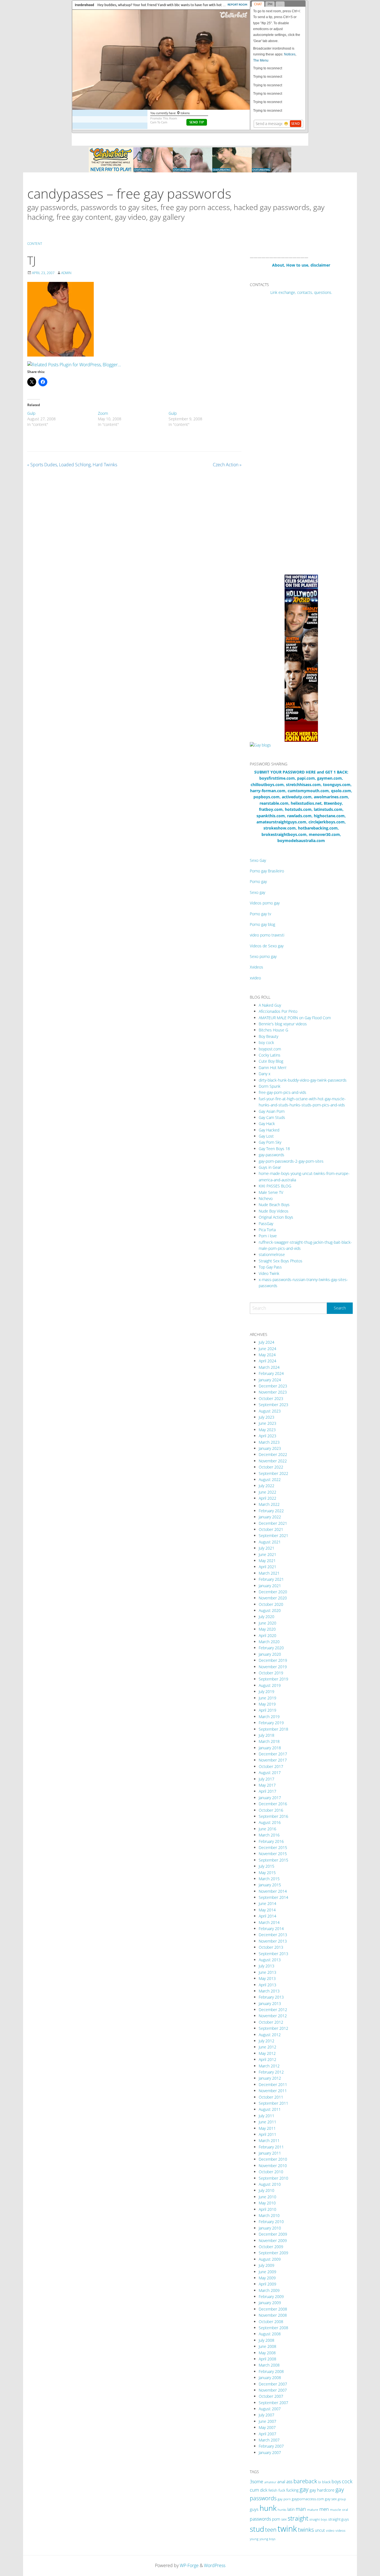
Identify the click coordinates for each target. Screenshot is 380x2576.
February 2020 (271, 1648)
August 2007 (270, 2409)
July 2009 (267, 2265)
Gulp (31, 413)
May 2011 (267, 2128)
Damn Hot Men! (272, 1068)
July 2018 (267, 1735)
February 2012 (271, 2072)
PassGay (266, 1224)
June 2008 (267, 2346)
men (324, 2509)
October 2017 (271, 1766)
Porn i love (268, 1236)
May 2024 (267, 1355)
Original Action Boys (276, 1217)
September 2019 (273, 1679)
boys (336, 2482)
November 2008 (273, 2315)
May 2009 (267, 2278)
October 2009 (271, 2247)
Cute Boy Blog (271, 1061)
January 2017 (270, 1798)
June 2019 (267, 1698)
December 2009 (273, 2234)
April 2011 (267, 2134)
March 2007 (269, 2440)
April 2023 (267, 1436)
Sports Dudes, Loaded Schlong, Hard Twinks (72, 465)
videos (340, 2530)
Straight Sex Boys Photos (281, 1261)
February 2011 (271, 2147)
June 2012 (267, 2047)
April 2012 (267, 2059)
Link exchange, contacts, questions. (301, 292)
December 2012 (273, 2010)
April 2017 (267, 1791)
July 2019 (267, 1691)
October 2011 (271, 2097)
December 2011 (273, 2085)
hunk (268, 2508)
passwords (260, 2519)
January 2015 (270, 1885)
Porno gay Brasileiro (267, 871)
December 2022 (273, 1454)
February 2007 (271, 2446)
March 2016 (269, 1835)
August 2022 (270, 1480)
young (254, 2539)
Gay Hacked (269, 1130)
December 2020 (273, 1592)
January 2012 (270, 2078)
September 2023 (273, 1405)
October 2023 (271, 1398)
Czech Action (227, 465)
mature (313, 2510)
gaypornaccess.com (308, 2499)
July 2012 (267, 2041)
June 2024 (267, 1349)
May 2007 (267, 2427)
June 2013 (267, 1972)
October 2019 (271, 1673)
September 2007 (273, 2403)
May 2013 (267, 1978)
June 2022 (267, 1492)
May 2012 (267, 2053)
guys (254, 2509)
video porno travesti (267, 935)
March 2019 (269, 1717)
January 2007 (270, 2452)
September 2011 (273, 2103)
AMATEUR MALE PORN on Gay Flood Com (295, 1018)
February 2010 (271, 2222)
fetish (273, 2490)
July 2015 (267, 1866)
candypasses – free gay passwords (129, 193)
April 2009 (267, 2284)
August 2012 (270, 2035)
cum (254, 2490)
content (35, 244)
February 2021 (271, 1579)
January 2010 (270, 2228)
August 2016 (270, 1822)
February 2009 (271, 2296)
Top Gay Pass (270, 1267)
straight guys (339, 2519)
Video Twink (269, 1273)
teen (271, 2529)
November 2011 (273, 2091)
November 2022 (273, 1461)
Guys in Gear (270, 1167)
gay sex (331, 2499)
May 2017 (267, 1785)
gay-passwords (272, 1155)
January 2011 (270, 2153)
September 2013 (273, 1954)
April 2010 (267, 2209)
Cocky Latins (270, 1055)
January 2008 (270, 2378)
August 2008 (270, 2334)
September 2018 (273, 1729)
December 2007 (273, 2384)
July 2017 (267, 1779)
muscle (335, 2510)
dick (264, 2490)
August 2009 (270, 2259)
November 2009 (273, 2240)
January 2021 (270, 1586)
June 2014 (267, 1903)
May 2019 (267, 1704)
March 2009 (269, 2290)
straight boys (318, 2519)
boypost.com (270, 1049)
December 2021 (273, 1523)
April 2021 (267, 1567)
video (330, 2530)
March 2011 (269, 2140)
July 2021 (267, 1548)
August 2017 (270, 1773)
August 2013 (270, 1960)
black (326, 2482)
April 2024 (267, 1361)
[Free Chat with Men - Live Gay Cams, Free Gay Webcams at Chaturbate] (190, 159)
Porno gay (258, 881)
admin (66, 273)
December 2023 (273, 1386)
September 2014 (273, 1897)
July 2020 (267, 1617)
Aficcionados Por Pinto (278, 1011)
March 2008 (269, 2365)
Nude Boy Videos (274, 1211)
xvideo (255, 978)
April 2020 (267, 1635)
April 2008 (267, 2359)
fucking (292, 2490)
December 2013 (273, 1935)
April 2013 (267, 1985)
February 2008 (271, 2371)
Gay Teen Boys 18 (274, 1149)
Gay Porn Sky (270, 1142)
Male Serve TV (271, 1192)
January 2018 (270, 1748)
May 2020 (267, 1629)
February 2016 (271, 1841)
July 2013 (267, 1966)
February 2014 (271, 1929)
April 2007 (267, 2434)
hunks (282, 2510)
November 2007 (273, 2390)
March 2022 (269, 1504)
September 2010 (273, 2178)
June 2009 (267, 2272)
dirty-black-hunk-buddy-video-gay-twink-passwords (303, 1080)
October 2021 (271, 1529)
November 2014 (273, 1891)
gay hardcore (322, 2490)
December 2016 (273, 1804)
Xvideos (256, 967)
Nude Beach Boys (274, 1205)
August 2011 (270, 2109)
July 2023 (267, 1417)
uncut (320, 2530)
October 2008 (271, 2322)
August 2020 (270, 1610)
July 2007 (267, 2415)
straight (298, 2518)
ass (289, 2482)
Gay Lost (266, 1136)
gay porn (284, 2499)
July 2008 (267, 2340)
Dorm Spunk (270, 1086)
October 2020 (271, 1604)
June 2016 (267, 1829)
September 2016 (273, 1816)
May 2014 (267, 1910)
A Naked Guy (270, 1005)
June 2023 (267, 1423)
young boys (267, 2539)
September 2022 (273, 1473)
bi (320, 2482)
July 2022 (267, 1486)
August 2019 (270, 1685)
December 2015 (273, 1847)
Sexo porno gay (263, 956)
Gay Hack (267, 1124)
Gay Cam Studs (272, 1117)
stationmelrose (272, 1254)
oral (345, 2510)
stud (257, 2529)
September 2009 (273, 2253)
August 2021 (270, 1542)
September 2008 (273, 2328)
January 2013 (270, 2003)
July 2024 (267, 1342)
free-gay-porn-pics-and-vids (282, 1092)
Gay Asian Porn (272, 1111)
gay (304, 2489)
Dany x (265, 1074)
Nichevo (266, 1198)
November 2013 (273, 1941)
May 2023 (267, 1430)
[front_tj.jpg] (61, 319)
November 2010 (273, 2166)
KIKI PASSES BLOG (275, 1186)
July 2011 (267, 2116)
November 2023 (273, 1392)
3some (256, 2482)
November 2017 (273, 1760)
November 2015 (273, 1854)
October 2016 (271, 1810)
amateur (270, 2482)
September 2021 (273, 1535)
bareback (305, 2481)
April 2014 (267, 1916)
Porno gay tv (260, 914)
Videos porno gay (265, 903)
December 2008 (273, 2309)
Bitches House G (273, 1030)
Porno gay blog (262, 924)
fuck (282, 2490)
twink (287, 2529)
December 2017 (273, 1754)
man (301, 2509)
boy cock (266, 1042)
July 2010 (267, 2190)
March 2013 (269, 1991)
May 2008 (267, 2353)
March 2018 (269, 1741)
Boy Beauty (268, 1036)
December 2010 (273, 2159)
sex (284, 2519)
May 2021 (267, 1561)
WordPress (215, 2565)
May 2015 (267, 1873)
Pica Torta (267, 1230)
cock (347, 2481)
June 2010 (267, 2197)
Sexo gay (257, 892)
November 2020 (273, 1598)
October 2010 (271, 2172)
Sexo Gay (258, 860)
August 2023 (270, 1411)
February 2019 (271, 1723)
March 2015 (269, 1879)
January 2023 (270, 1448)
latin (291, 2509)
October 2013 (271, 1947)
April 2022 (267, 1498)
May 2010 (267, 2203)
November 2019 (273, 1667)
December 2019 (273, 1660)
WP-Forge (189, 2565)
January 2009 (270, 2303)
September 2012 (273, 2028)
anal (281, 2482)
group (342, 2499)
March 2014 (269, 1922)
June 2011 (267, 2122)
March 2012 (269, 2066)
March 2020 (269, 1642)
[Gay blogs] (260, 745)
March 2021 (269, 1573)
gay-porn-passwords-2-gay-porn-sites (291, 1161)
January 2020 (270, 1654)
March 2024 (269, 1367)
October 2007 (271, 2396)
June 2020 (267, 1623)
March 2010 (269, 2215)
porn (276, 2519)
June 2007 (267, 2421)
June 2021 (267, 1554)
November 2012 (273, 2016)
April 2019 (267, 1710)
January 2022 (270, 1517)
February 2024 (271, 1373)
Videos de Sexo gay (267, 946)
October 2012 (271, 2022)
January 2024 (270, 1380)
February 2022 (271, 1511)
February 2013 (271, 1997)
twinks (306, 2530)
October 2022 (271, 1467)
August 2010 (270, 2184)
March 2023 (269, 1442)
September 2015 (273, 1860)
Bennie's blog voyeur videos (283, 1024)
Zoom (103, 413)
